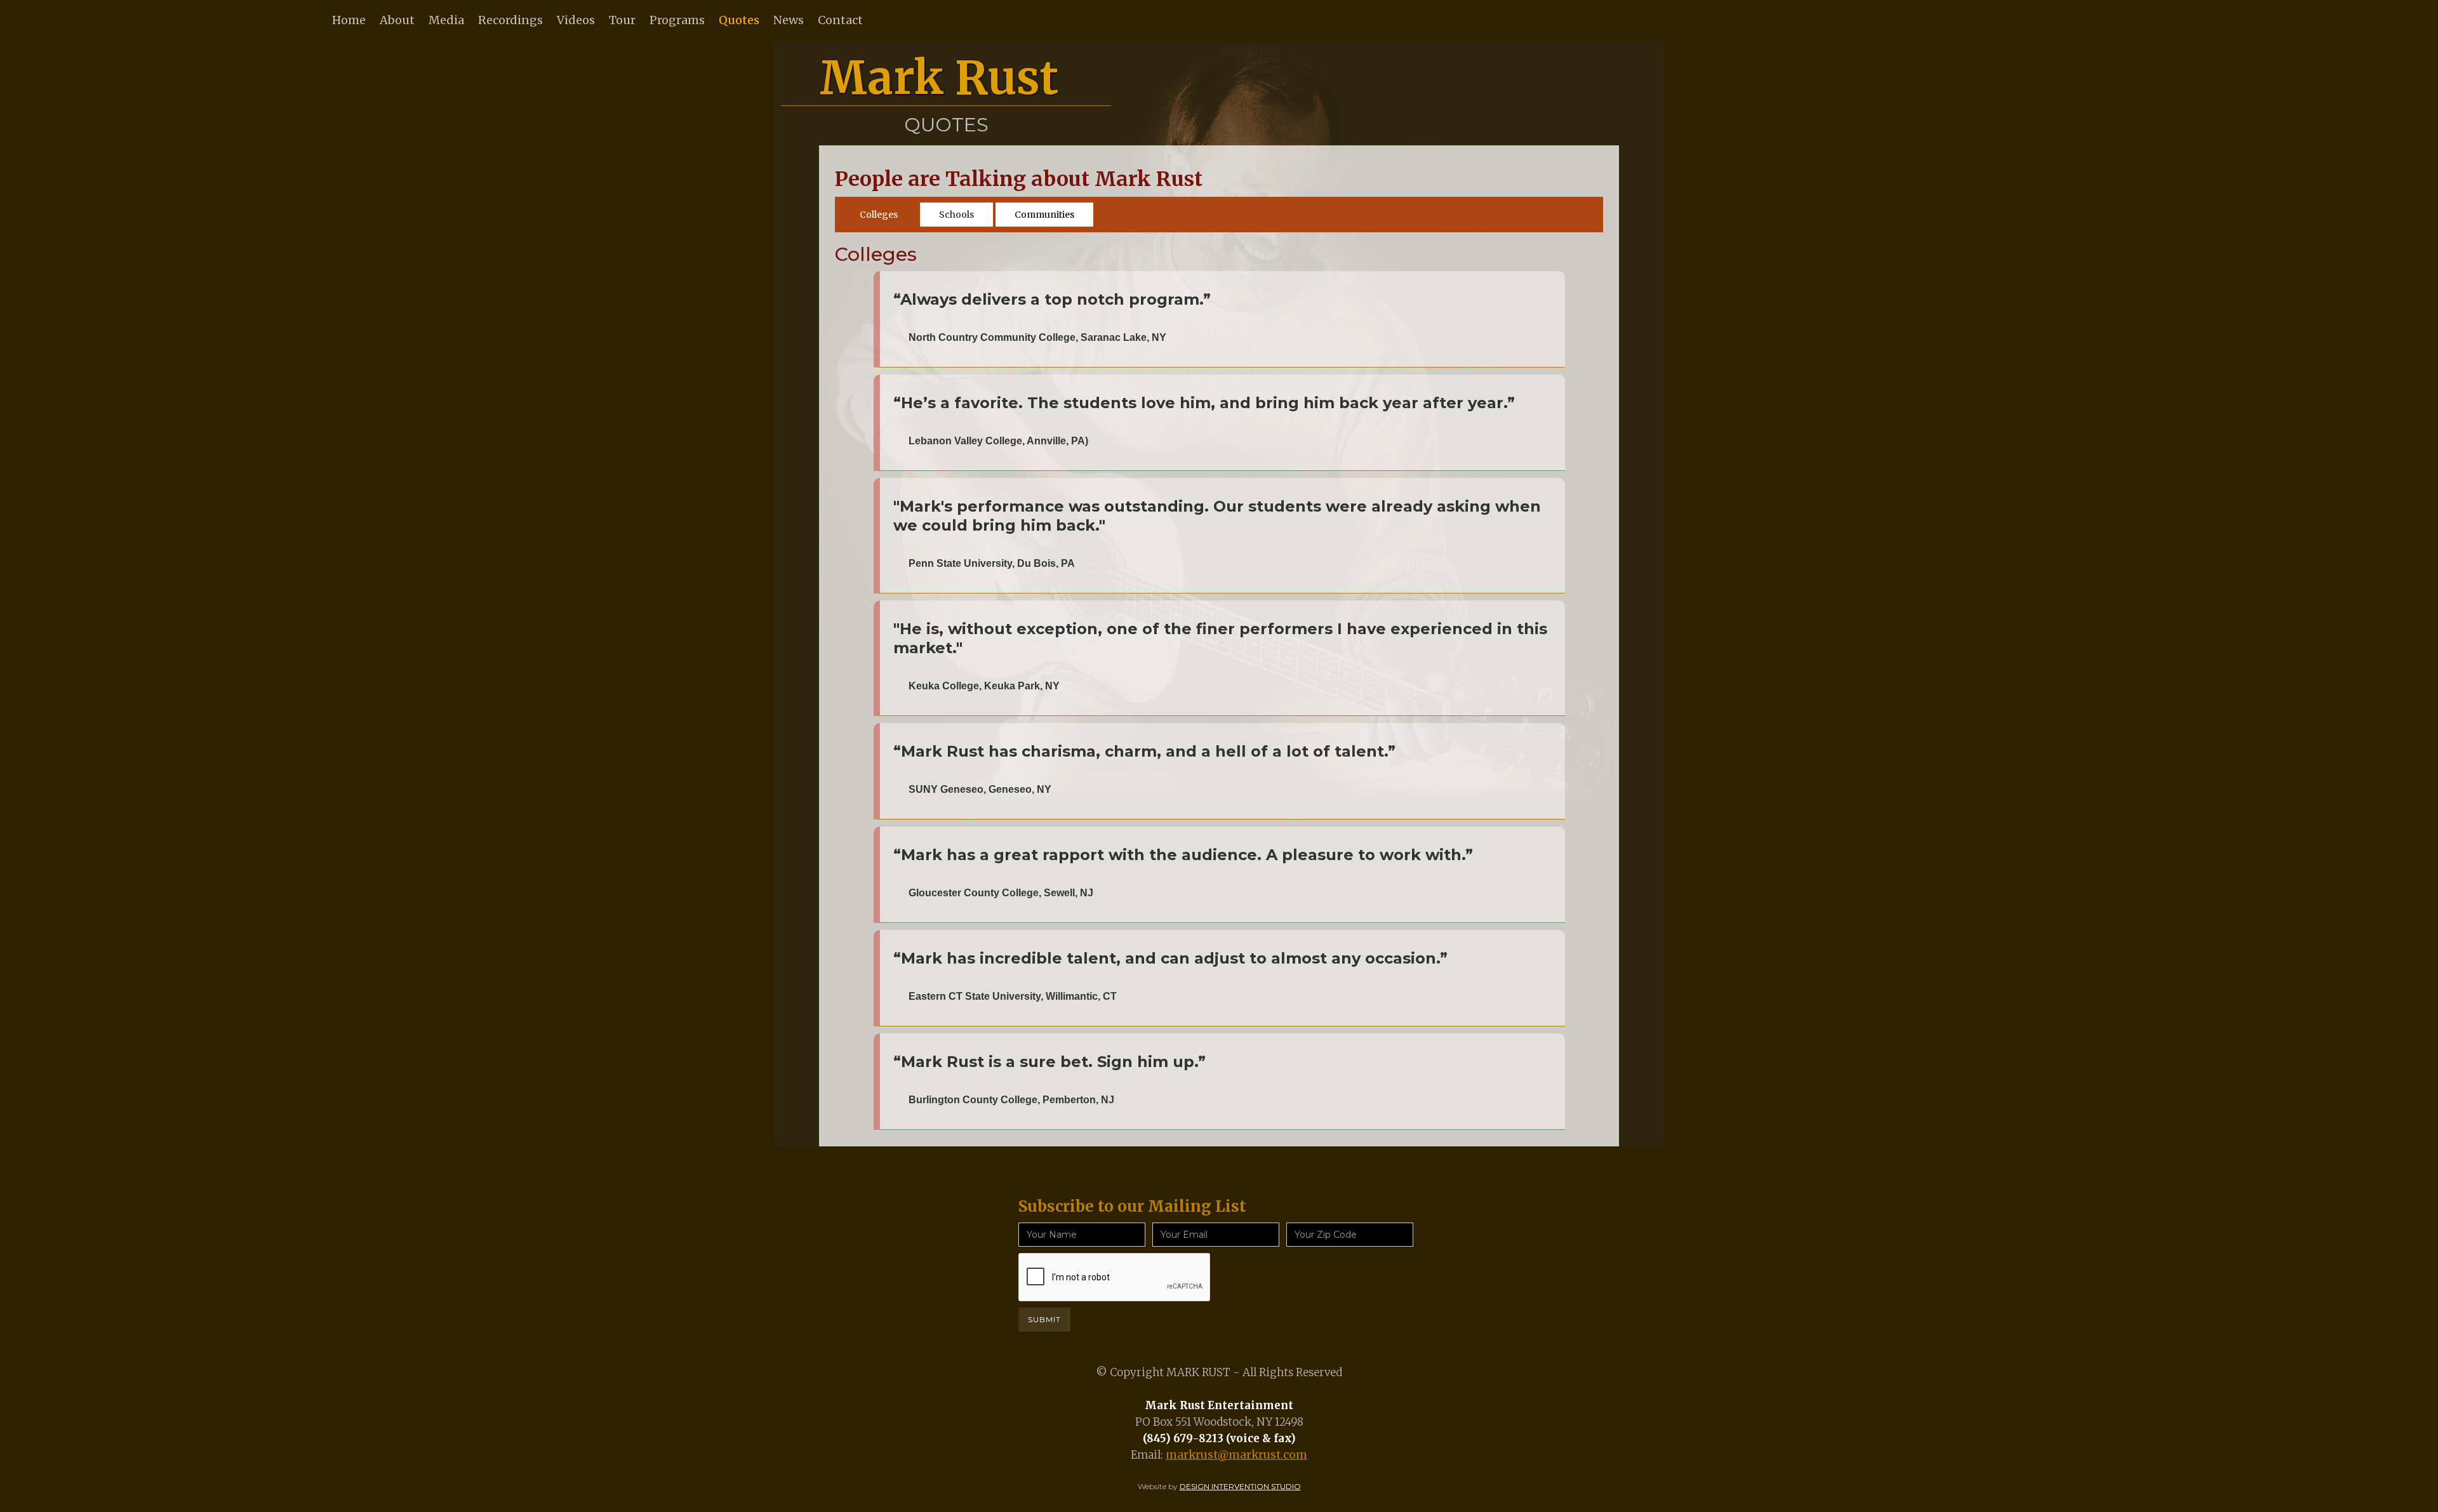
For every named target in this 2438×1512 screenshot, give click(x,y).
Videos (576, 20)
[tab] (879, 215)
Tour (622, 20)
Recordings (510, 20)
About (397, 20)
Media (446, 20)
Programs (677, 20)
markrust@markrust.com (1236, 1455)
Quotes (739, 20)
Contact (840, 20)
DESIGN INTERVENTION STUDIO (1240, 1486)
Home (349, 20)
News (789, 20)
